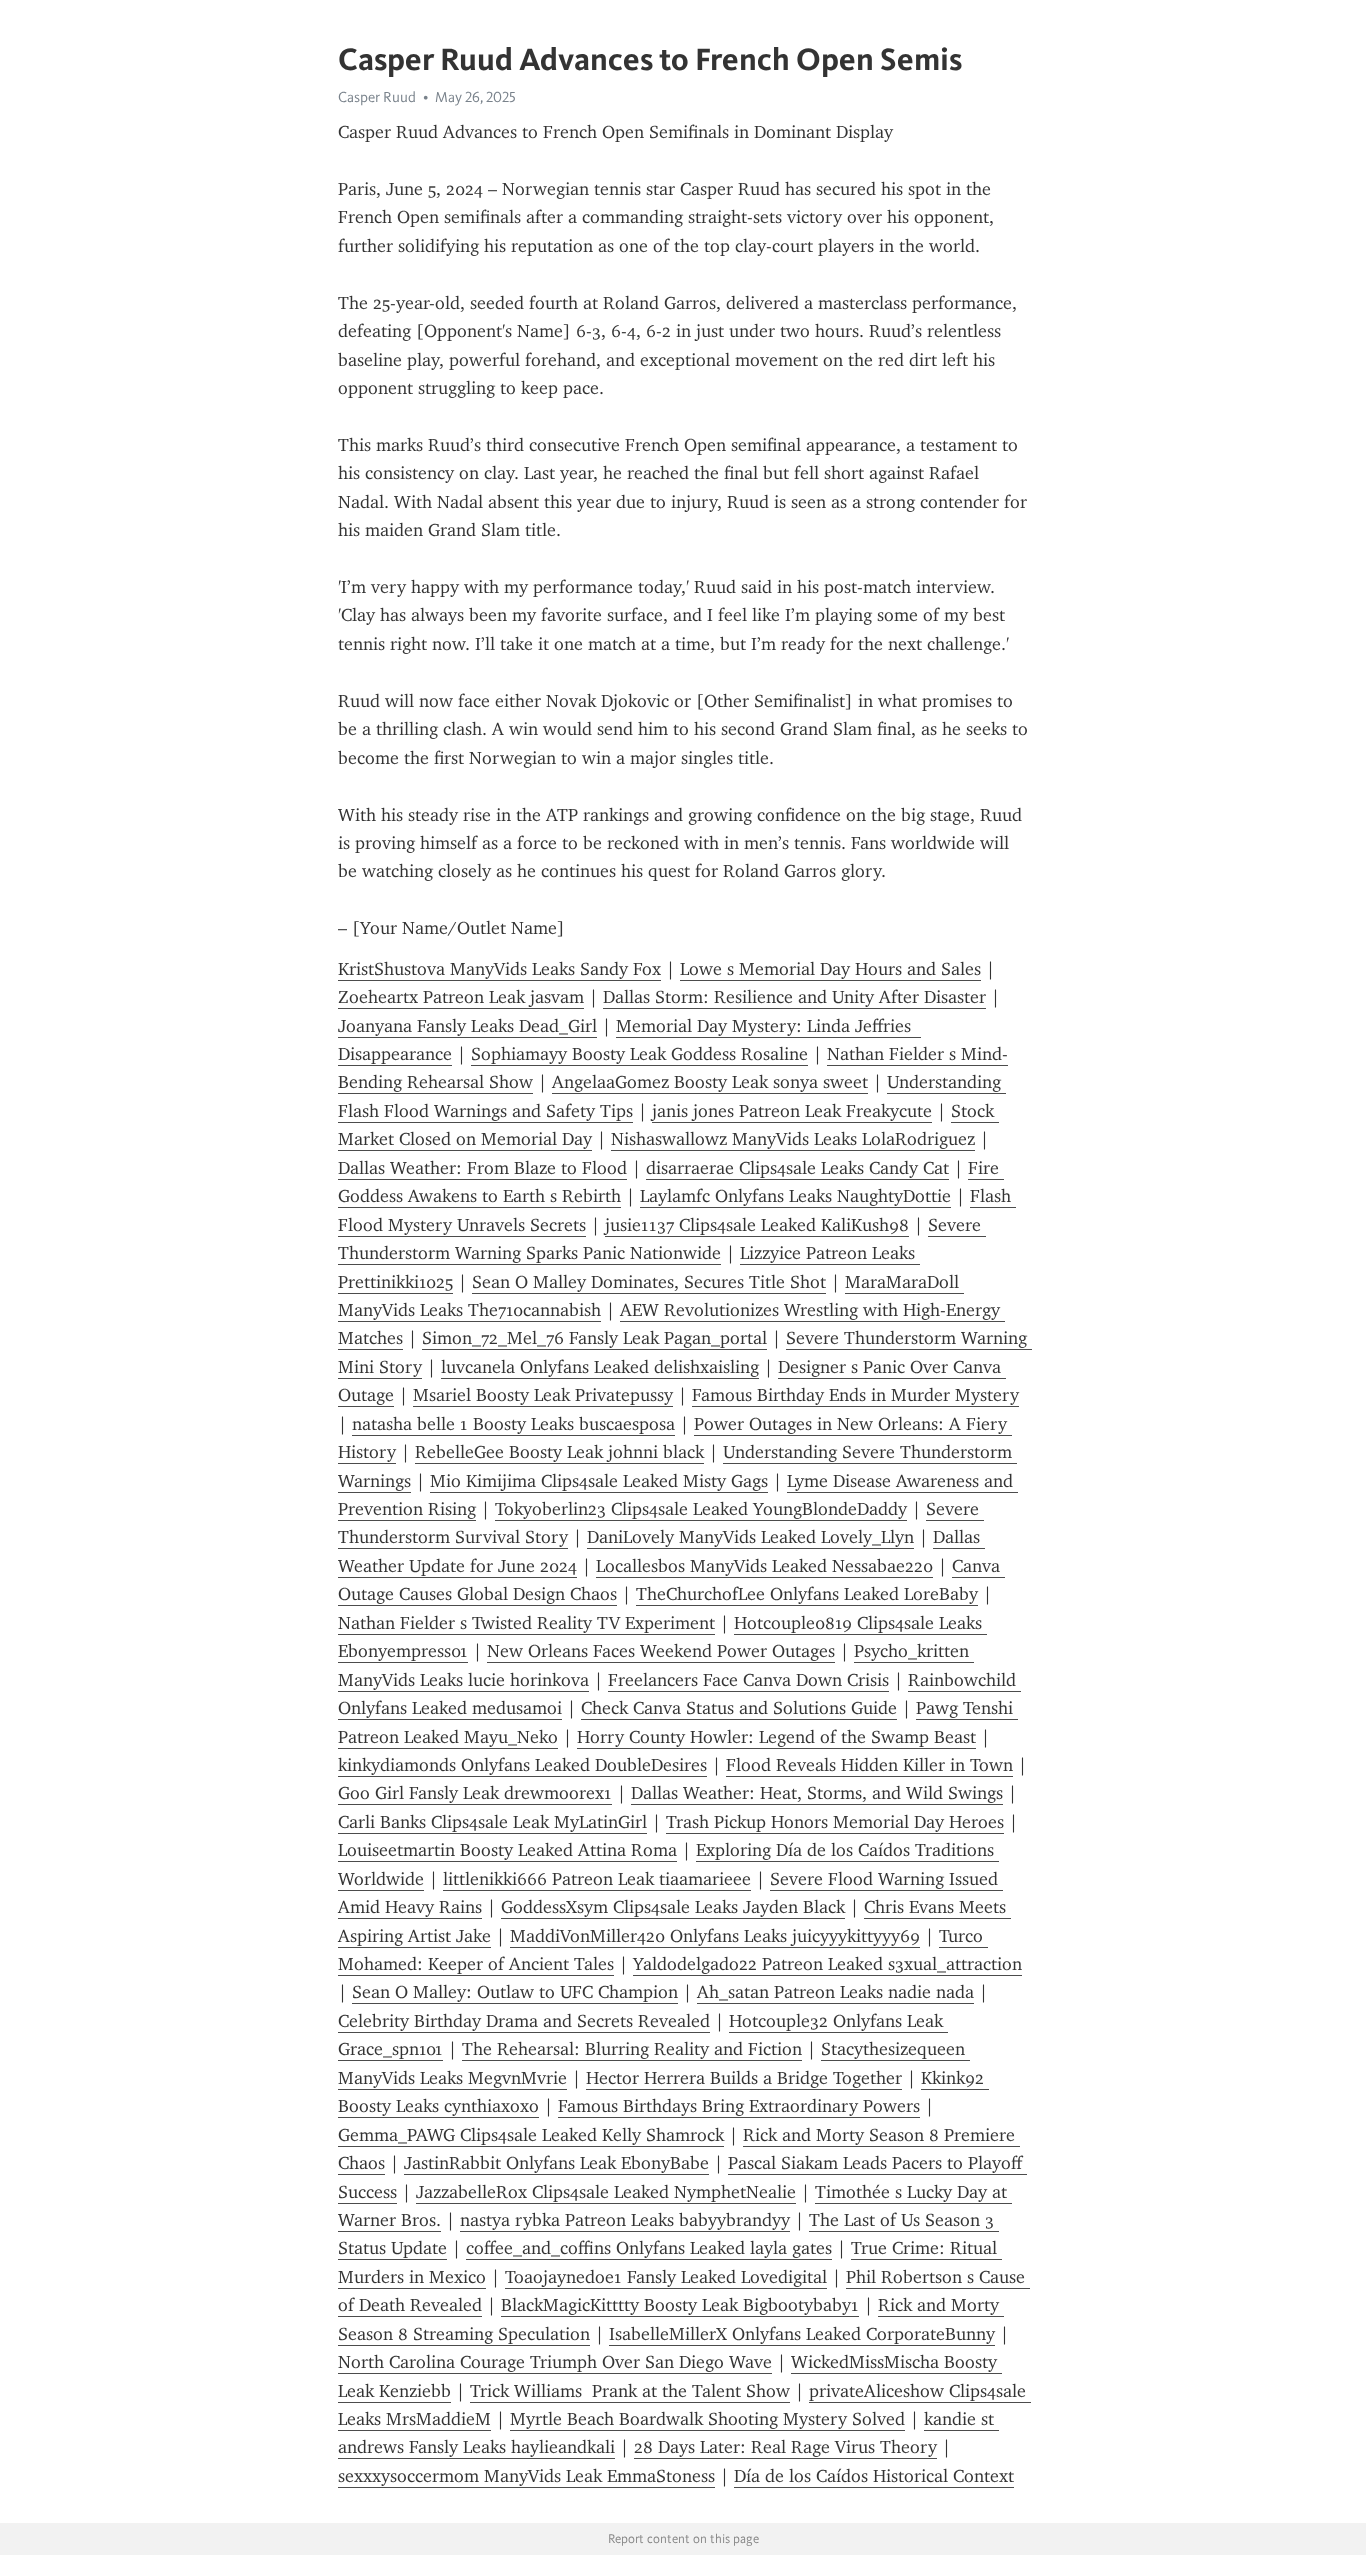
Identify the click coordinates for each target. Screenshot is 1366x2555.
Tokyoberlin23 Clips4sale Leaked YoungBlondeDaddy (701, 1509)
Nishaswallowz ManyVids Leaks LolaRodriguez (793, 1139)
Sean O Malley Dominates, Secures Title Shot (649, 1282)
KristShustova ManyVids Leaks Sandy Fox (499, 969)
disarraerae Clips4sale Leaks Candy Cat (797, 1168)
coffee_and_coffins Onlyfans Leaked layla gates (649, 2248)
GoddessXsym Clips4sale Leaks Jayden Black (673, 1907)
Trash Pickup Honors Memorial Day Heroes (835, 1822)
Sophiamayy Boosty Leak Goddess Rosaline (639, 1054)
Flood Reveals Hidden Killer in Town (869, 1765)
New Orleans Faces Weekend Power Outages (661, 1651)
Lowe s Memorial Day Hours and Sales (830, 969)
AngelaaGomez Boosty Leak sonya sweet (710, 1082)
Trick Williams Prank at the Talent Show (630, 2391)
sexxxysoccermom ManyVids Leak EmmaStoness (526, 2476)
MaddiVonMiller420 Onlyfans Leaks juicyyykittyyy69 (715, 1936)
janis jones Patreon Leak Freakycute (792, 1111)
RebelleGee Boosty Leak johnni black (559, 1452)
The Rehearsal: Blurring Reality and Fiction (632, 2049)
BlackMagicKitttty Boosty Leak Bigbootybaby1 (680, 2305)
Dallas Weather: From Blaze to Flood (482, 1168)
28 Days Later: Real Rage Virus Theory (785, 2447)
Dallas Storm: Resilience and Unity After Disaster (794, 997)
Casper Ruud (377, 97)
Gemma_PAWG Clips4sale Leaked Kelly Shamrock (531, 2135)
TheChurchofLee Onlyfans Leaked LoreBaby (807, 1594)
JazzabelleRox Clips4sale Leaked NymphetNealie (606, 2192)
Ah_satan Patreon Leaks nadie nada (835, 1992)
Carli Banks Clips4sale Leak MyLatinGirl (492, 1822)
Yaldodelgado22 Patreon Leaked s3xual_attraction (827, 1964)
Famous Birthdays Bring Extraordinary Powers (739, 2106)
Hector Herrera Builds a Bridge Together (744, 2078)
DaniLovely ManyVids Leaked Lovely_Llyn (750, 1537)
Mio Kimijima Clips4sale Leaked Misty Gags (599, 1481)
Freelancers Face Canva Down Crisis (748, 1680)
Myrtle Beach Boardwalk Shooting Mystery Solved (707, 2419)
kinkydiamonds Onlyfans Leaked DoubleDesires (522, 1765)
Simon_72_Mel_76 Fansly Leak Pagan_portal (594, 1338)
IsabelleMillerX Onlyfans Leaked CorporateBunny (802, 2334)
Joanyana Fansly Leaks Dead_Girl (467, 1026)
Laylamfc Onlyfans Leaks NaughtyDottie (795, 1196)
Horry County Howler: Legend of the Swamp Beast (776, 1737)
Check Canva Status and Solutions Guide (739, 1708)
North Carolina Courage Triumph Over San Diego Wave (555, 2362)
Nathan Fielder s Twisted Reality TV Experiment (526, 1623)
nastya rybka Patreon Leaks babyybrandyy (625, 2220)
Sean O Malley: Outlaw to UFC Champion (515, 1992)
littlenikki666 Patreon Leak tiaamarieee (597, 1879)
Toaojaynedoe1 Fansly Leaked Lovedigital (666, 2277)
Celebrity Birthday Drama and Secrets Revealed (524, 2021)
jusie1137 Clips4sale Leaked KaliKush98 (757, 1225)
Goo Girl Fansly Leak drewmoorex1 (475, 1793)
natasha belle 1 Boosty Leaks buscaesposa (513, 1424)
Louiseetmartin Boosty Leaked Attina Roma (507, 1850)
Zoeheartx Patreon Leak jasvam (461, 997)
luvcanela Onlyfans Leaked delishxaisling (600, 1367)
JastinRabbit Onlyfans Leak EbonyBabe (556, 2163)
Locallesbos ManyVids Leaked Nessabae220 (764, 1566)
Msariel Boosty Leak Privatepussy (543, 1395)
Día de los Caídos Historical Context (874, 2476)
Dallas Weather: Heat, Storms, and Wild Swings (817, 1793)
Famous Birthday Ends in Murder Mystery (855, 1395)
